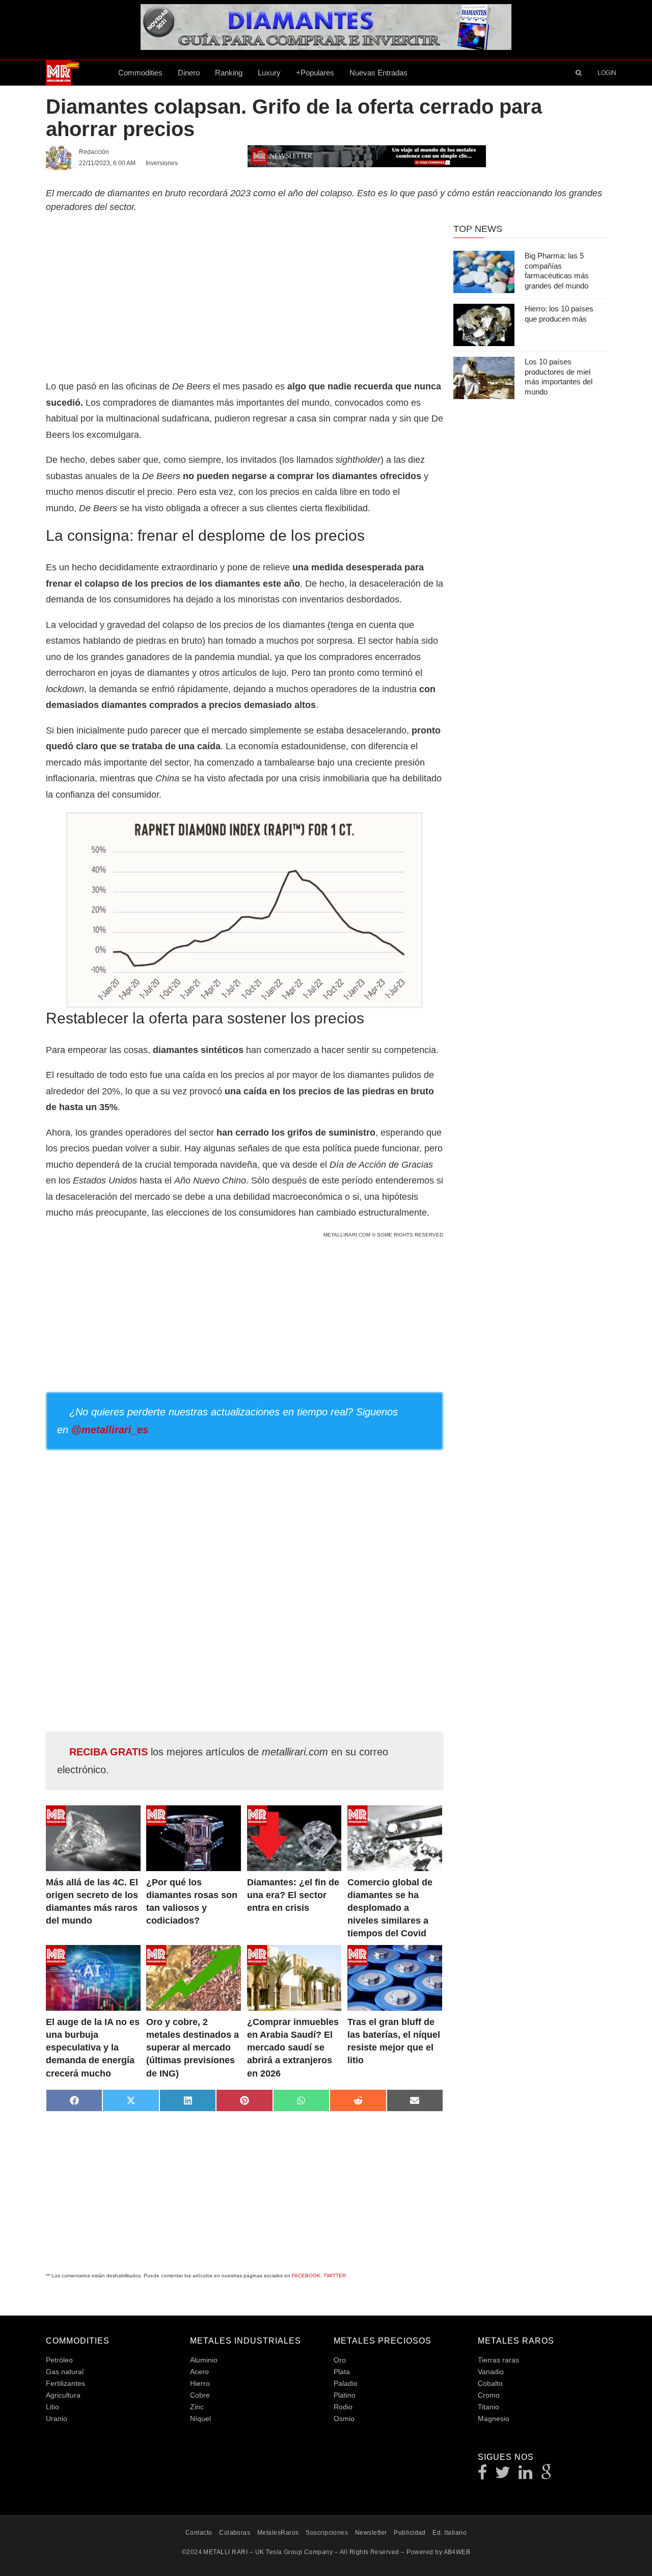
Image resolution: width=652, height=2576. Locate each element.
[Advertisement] (244, 295)
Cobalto (490, 2383)
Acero (199, 2372)
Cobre (200, 2395)
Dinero (189, 73)
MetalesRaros (278, 2533)
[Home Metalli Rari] (78, 73)
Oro (340, 2360)
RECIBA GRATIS (108, 1752)
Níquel (200, 2419)
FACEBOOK (306, 2276)
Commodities (140, 73)
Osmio (344, 2419)
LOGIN (607, 73)
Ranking (229, 73)
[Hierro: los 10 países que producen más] (484, 325)
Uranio (57, 2419)
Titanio (488, 2407)
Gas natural (65, 2372)
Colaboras (235, 2533)
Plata (342, 2372)
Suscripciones (327, 2533)
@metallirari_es (110, 1430)
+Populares (315, 73)
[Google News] (547, 2475)
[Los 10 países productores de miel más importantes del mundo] (484, 378)
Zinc (197, 2407)
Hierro (200, 2383)
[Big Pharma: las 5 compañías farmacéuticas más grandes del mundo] (484, 272)
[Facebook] (483, 2475)
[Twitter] (503, 2475)
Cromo (489, 2395)
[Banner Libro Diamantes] (326, 46)
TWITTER (335, 2276)
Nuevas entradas (378, 73)
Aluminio (204, 2360)
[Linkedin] (526, 2475)
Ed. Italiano (450, 2533)
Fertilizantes (65, 2383)
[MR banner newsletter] (367, 155)
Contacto (199, 2533)
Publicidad (410, 2533)
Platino (345, 2395)
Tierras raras (498, 2360)
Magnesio (494, 2419)
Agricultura (63, 2395)
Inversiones (162, 163)
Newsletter (371, 2533)
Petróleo (59, 2360)
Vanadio (491, 2372)
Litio (52, 2407)
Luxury (269, 73)
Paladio (346, 2383)
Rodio (343, 2407)
